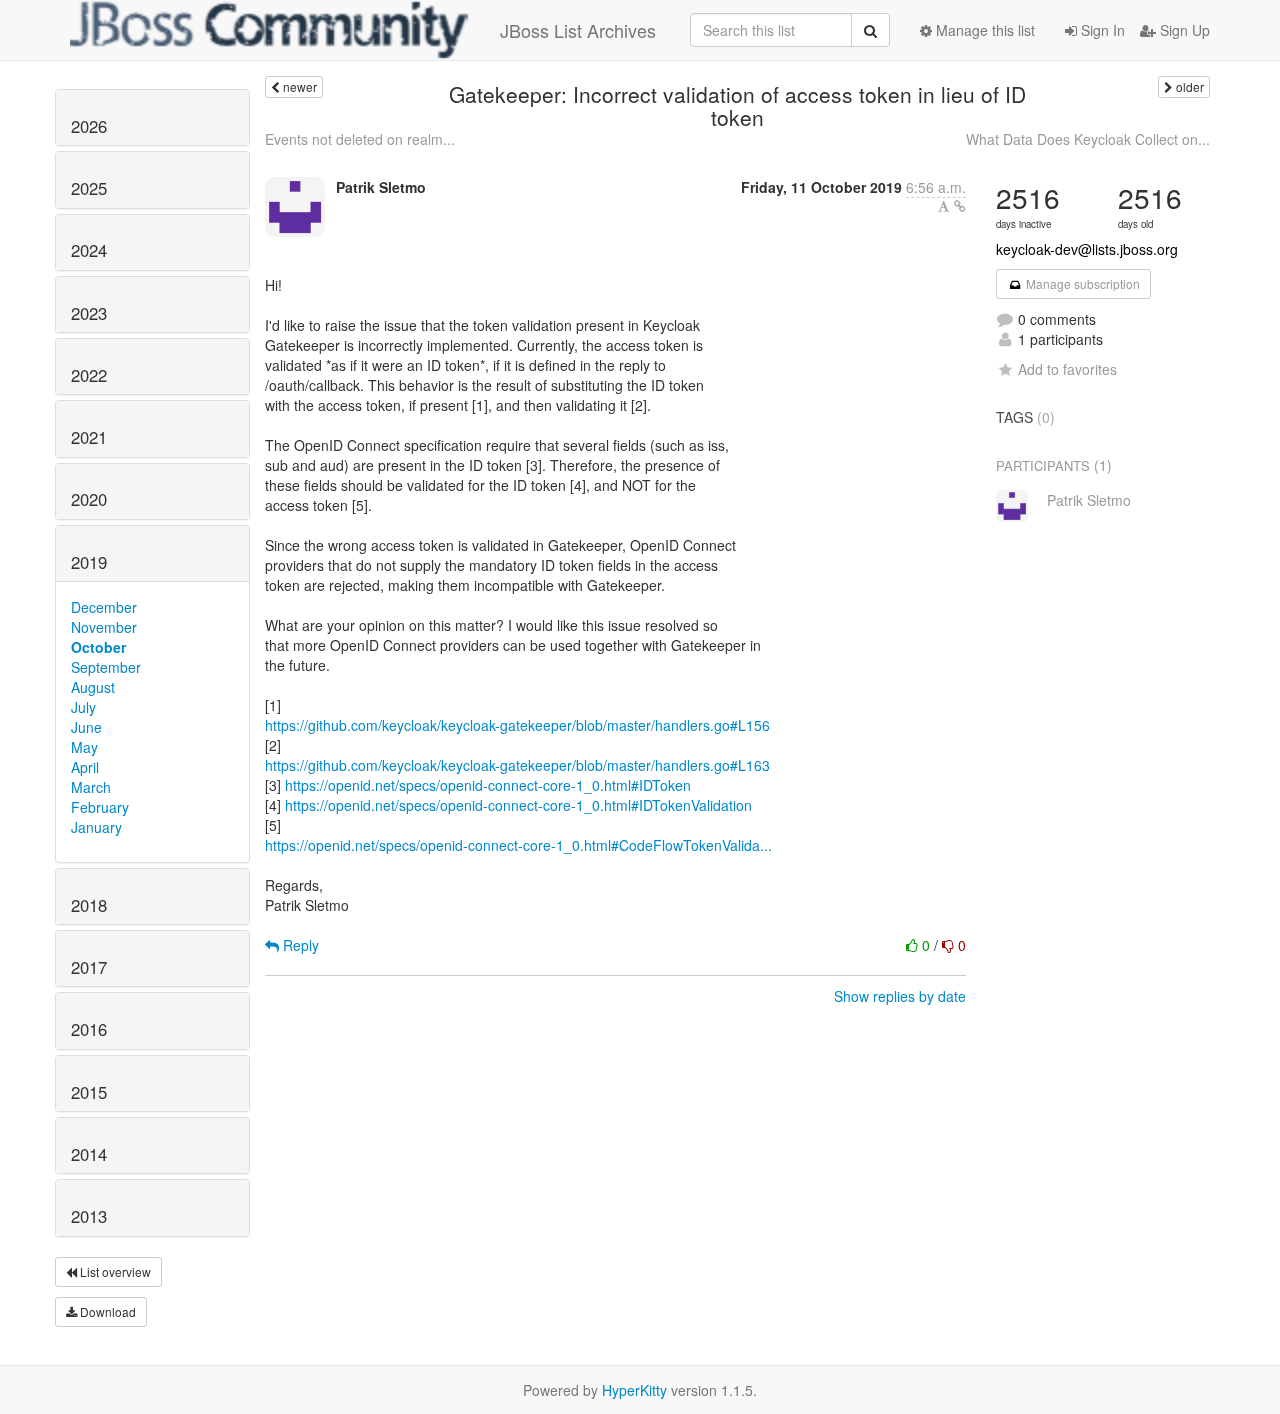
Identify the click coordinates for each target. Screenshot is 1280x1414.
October (98, 647)
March (91, 787)
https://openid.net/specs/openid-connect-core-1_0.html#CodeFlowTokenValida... (518, 845)
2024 (89, 250)
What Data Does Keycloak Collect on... (1088, 139)
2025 (89, 188)
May (84, 747)
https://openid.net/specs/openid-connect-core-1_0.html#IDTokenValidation (518, 805)
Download (106, 1311)
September (106, 667)
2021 (89, 437)
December (104, 607)
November (104, 627)
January (96, 827)
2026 (89, 126)
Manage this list (983, 30)
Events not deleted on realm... (360, 139)
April (85, 767)
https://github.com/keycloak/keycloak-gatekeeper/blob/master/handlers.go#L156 (517, 725)
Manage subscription (1081, 283)
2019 (89, 562)
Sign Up (1183, 30)
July (83, 707)
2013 (89, 1216)
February (100, 807)
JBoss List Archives (578, 30)
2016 (89, 1029)
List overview (114, 1271)
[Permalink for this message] (960, 206)
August (93, 687)
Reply (299, 945)
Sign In (1101, 30)
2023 (89, 313)
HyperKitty (634, 1390)
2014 (89, 1154)
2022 (89, 375)
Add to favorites (1067, 369)
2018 (89, 905)
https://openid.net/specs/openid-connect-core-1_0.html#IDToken (488, 785)
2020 (89, 499)
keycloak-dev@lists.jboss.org (1087, 249)
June (86, 727)
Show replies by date (900, 996)
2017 (89, 967)
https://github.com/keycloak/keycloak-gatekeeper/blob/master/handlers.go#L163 (517, 765)
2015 (89, 1092)
